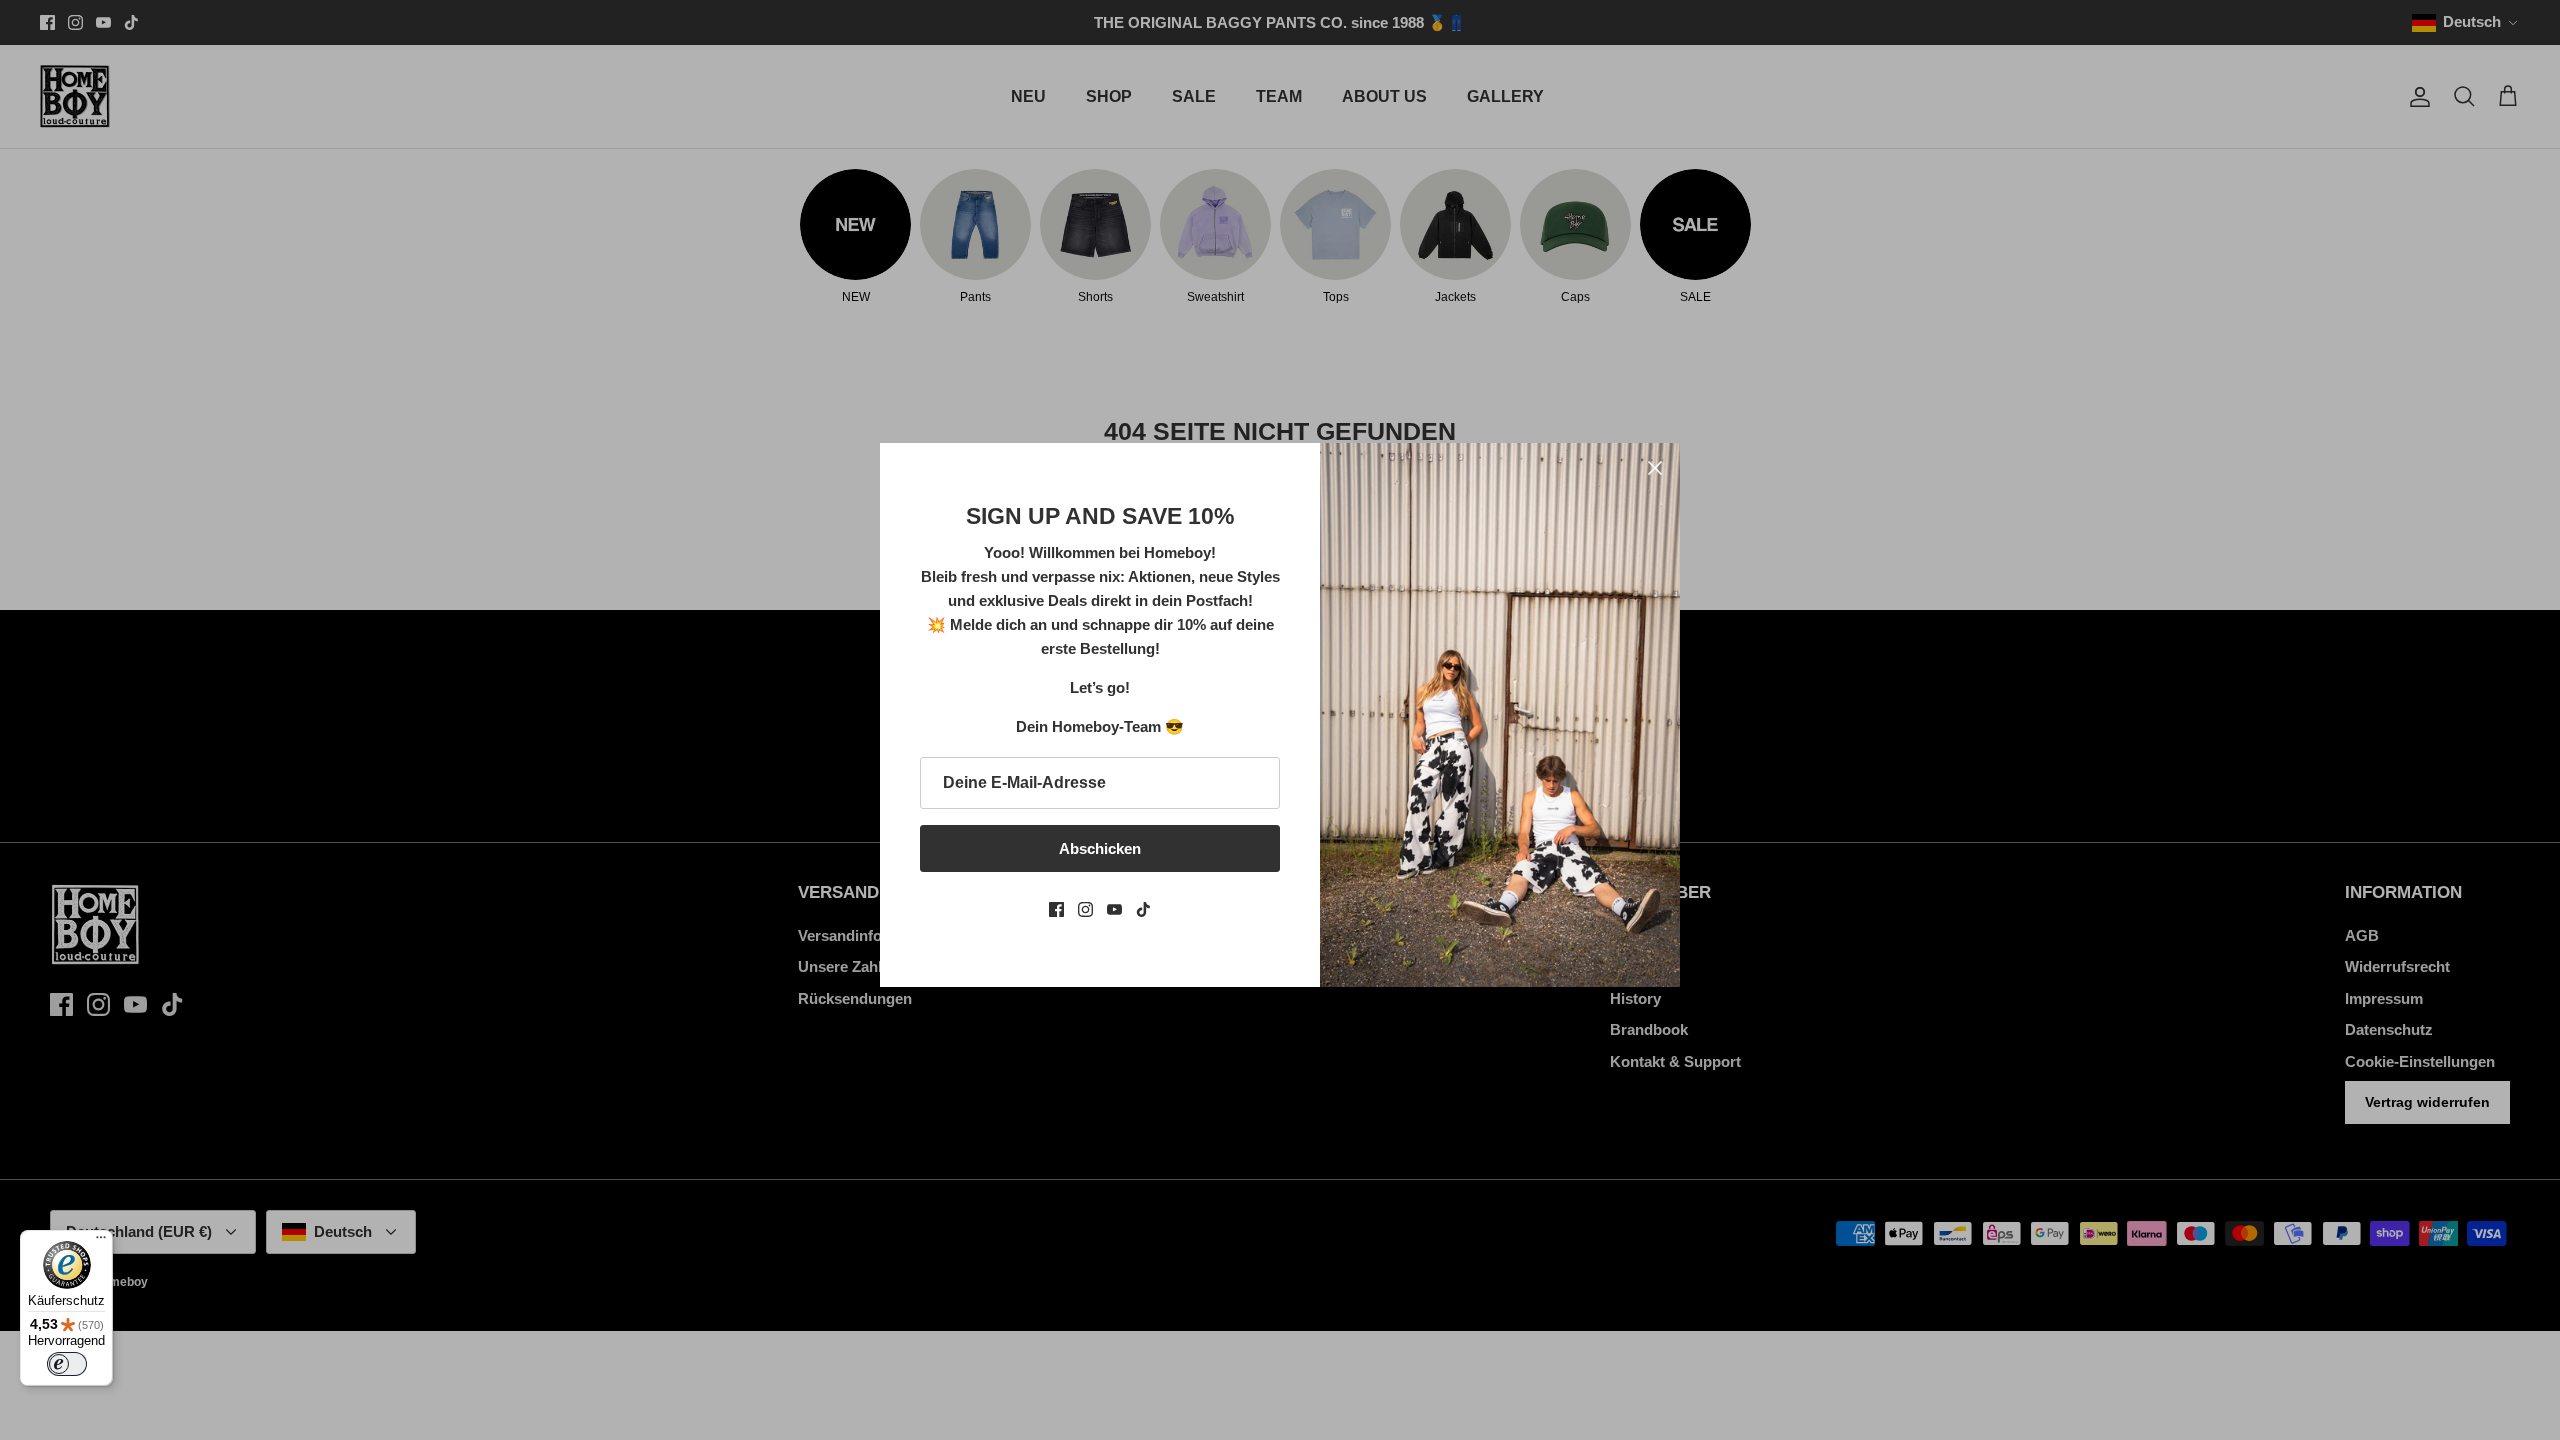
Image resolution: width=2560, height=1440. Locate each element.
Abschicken (1100, 848)
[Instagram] (1085, 909)
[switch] (67, 1364)
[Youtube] (1114, 909)
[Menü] (101, 1242)
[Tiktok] (1143, 909)
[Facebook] (1056, 909)
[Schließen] (1655, 468)
